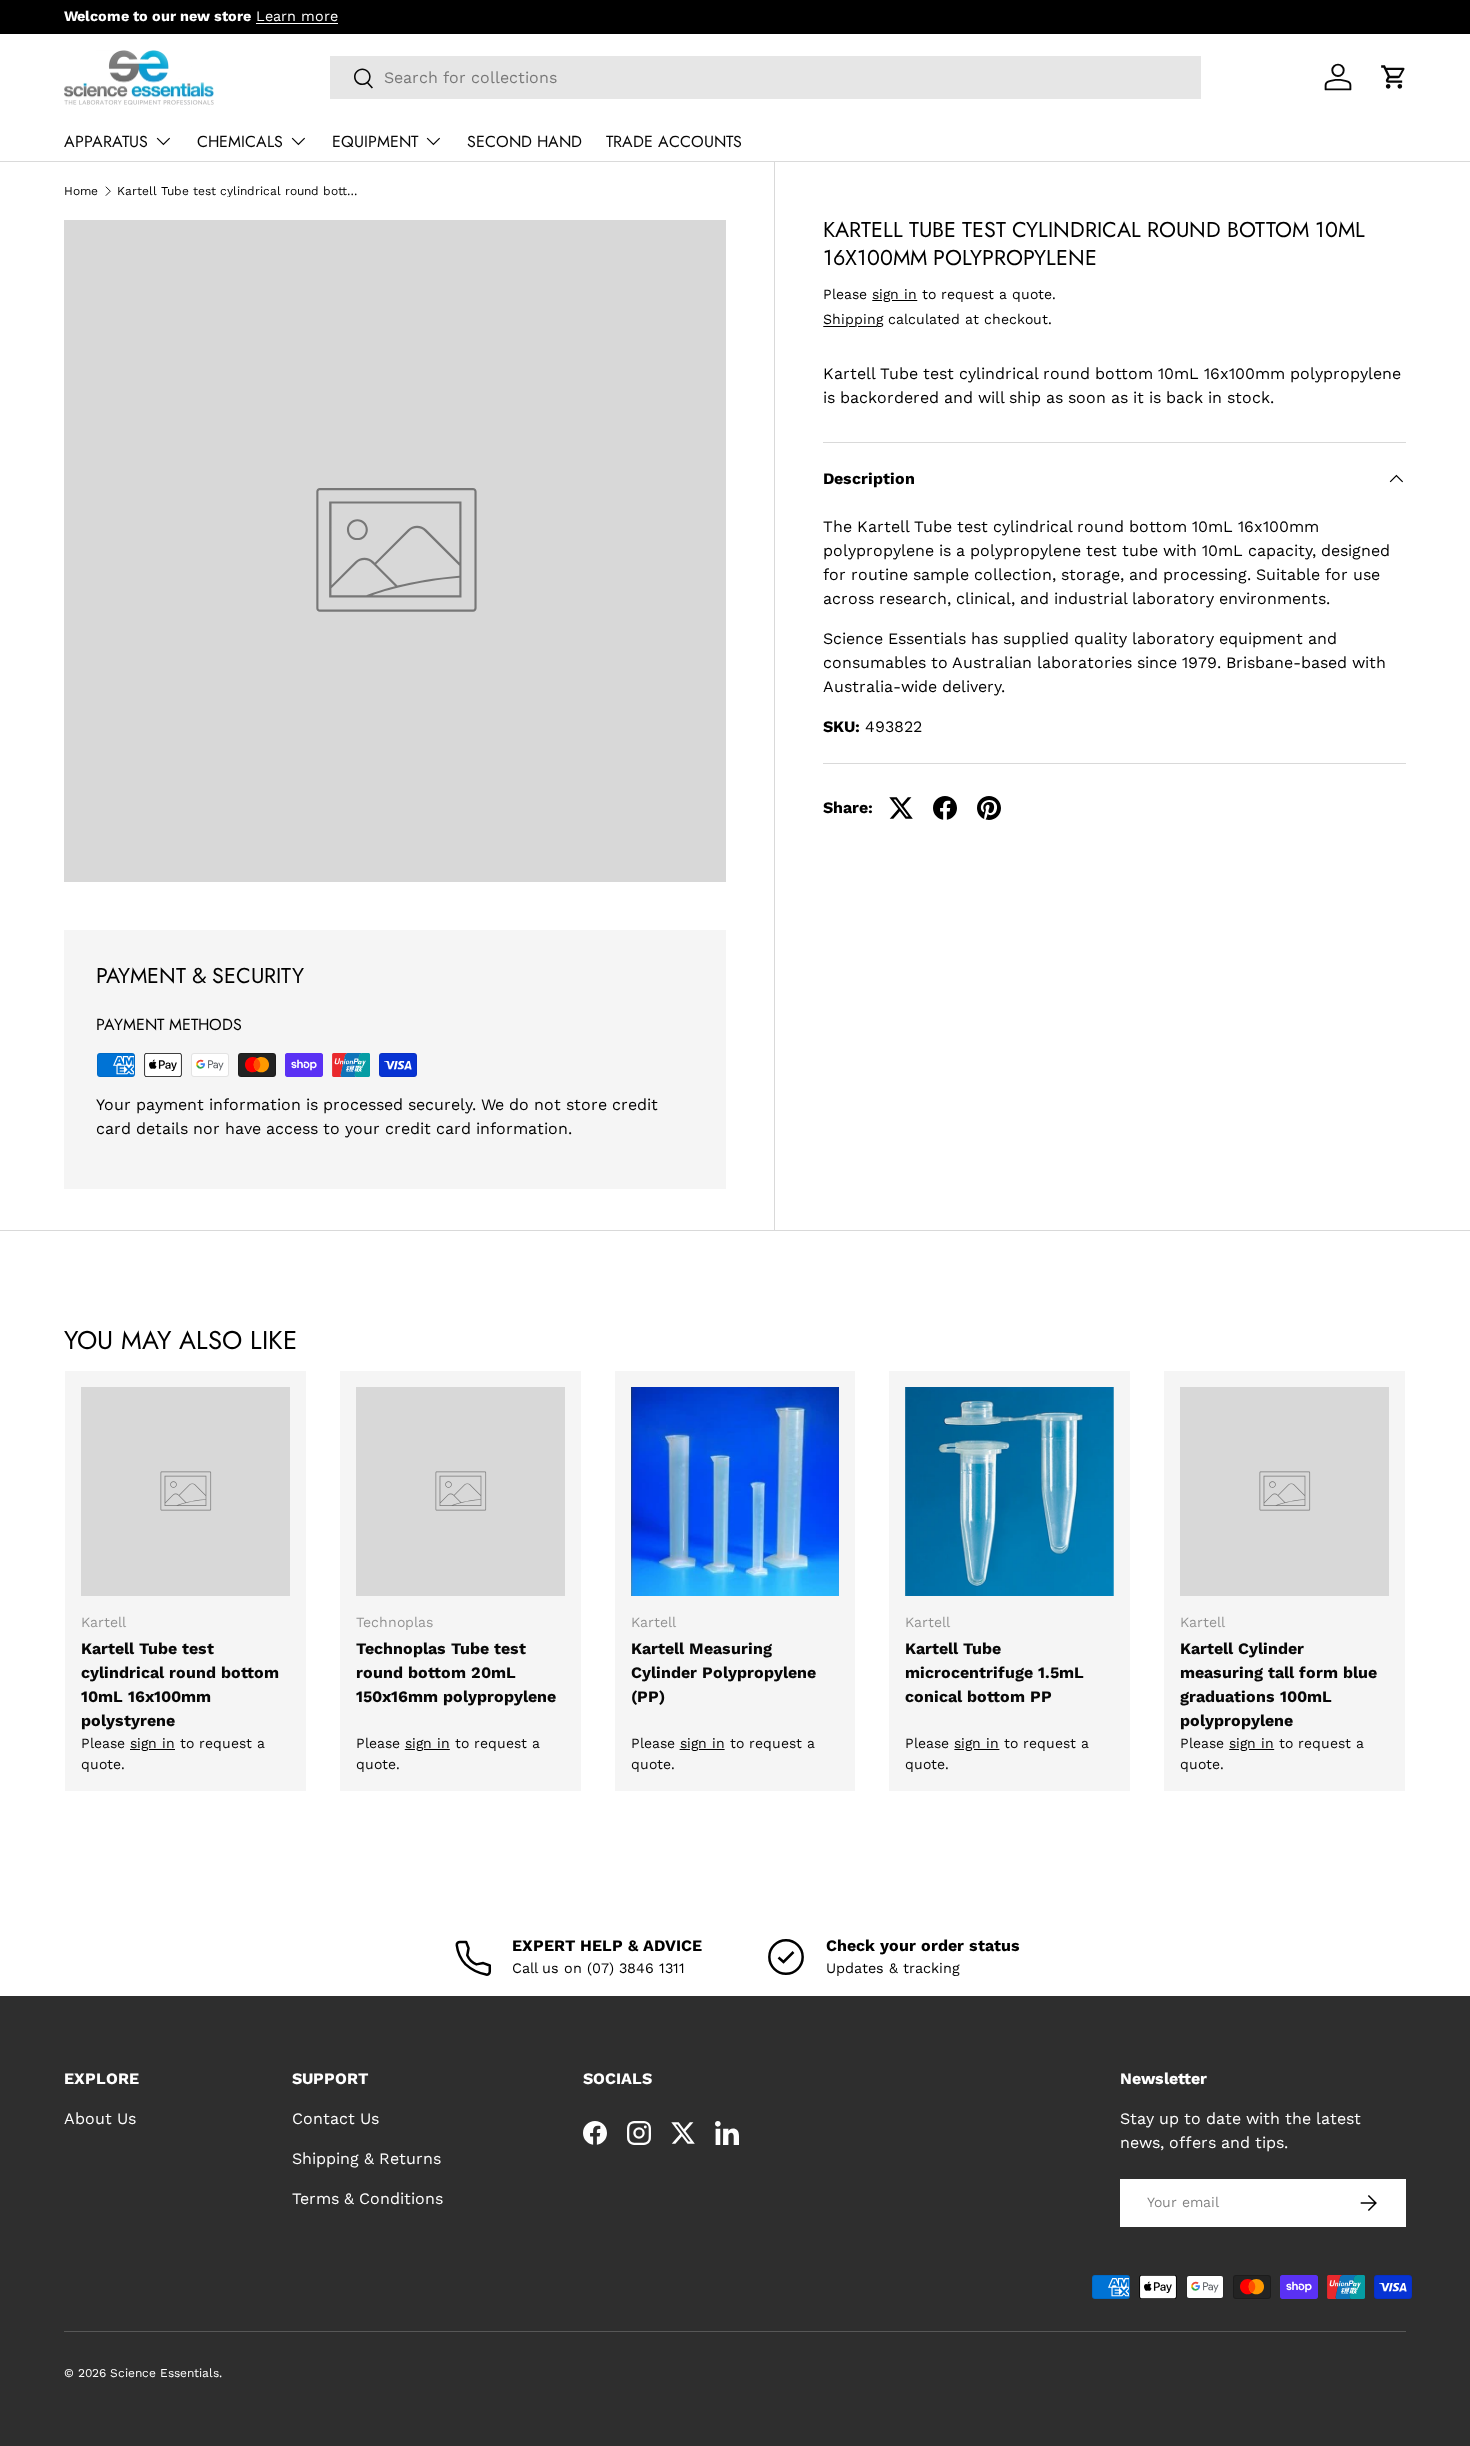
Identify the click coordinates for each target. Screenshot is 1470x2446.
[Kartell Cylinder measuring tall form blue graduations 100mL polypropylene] (1284, 1491)
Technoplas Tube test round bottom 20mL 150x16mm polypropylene (456, 1672)
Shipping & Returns (366, 2158)
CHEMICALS (240, 141)
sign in (894, 294)
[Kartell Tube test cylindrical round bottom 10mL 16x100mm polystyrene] (185, 1491)
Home (81, 191)
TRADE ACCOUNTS (674, 141)
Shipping (853, 319)
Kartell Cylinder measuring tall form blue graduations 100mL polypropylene (1278, 1684)
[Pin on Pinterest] (989, 808)
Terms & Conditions (367, 2198)
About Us (100, 2118)
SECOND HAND (524, 141)
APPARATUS (106, 141)
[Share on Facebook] (945, 808)
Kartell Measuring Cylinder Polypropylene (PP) (723, 1672)
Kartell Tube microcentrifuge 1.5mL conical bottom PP (994, 1672)
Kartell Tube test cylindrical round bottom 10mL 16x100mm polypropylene (237, 191)
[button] (1394, 77)
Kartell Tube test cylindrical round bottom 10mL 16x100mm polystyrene (180, 1684)
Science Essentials (164, 2373)
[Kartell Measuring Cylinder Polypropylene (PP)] (735, 1491)
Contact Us (335, 2118)
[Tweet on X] (901, 808)
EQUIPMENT (375, 141)
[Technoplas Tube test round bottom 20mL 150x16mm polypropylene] (460, 1491)
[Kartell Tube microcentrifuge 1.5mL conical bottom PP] (1009, 1491)
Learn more (297, 16)
